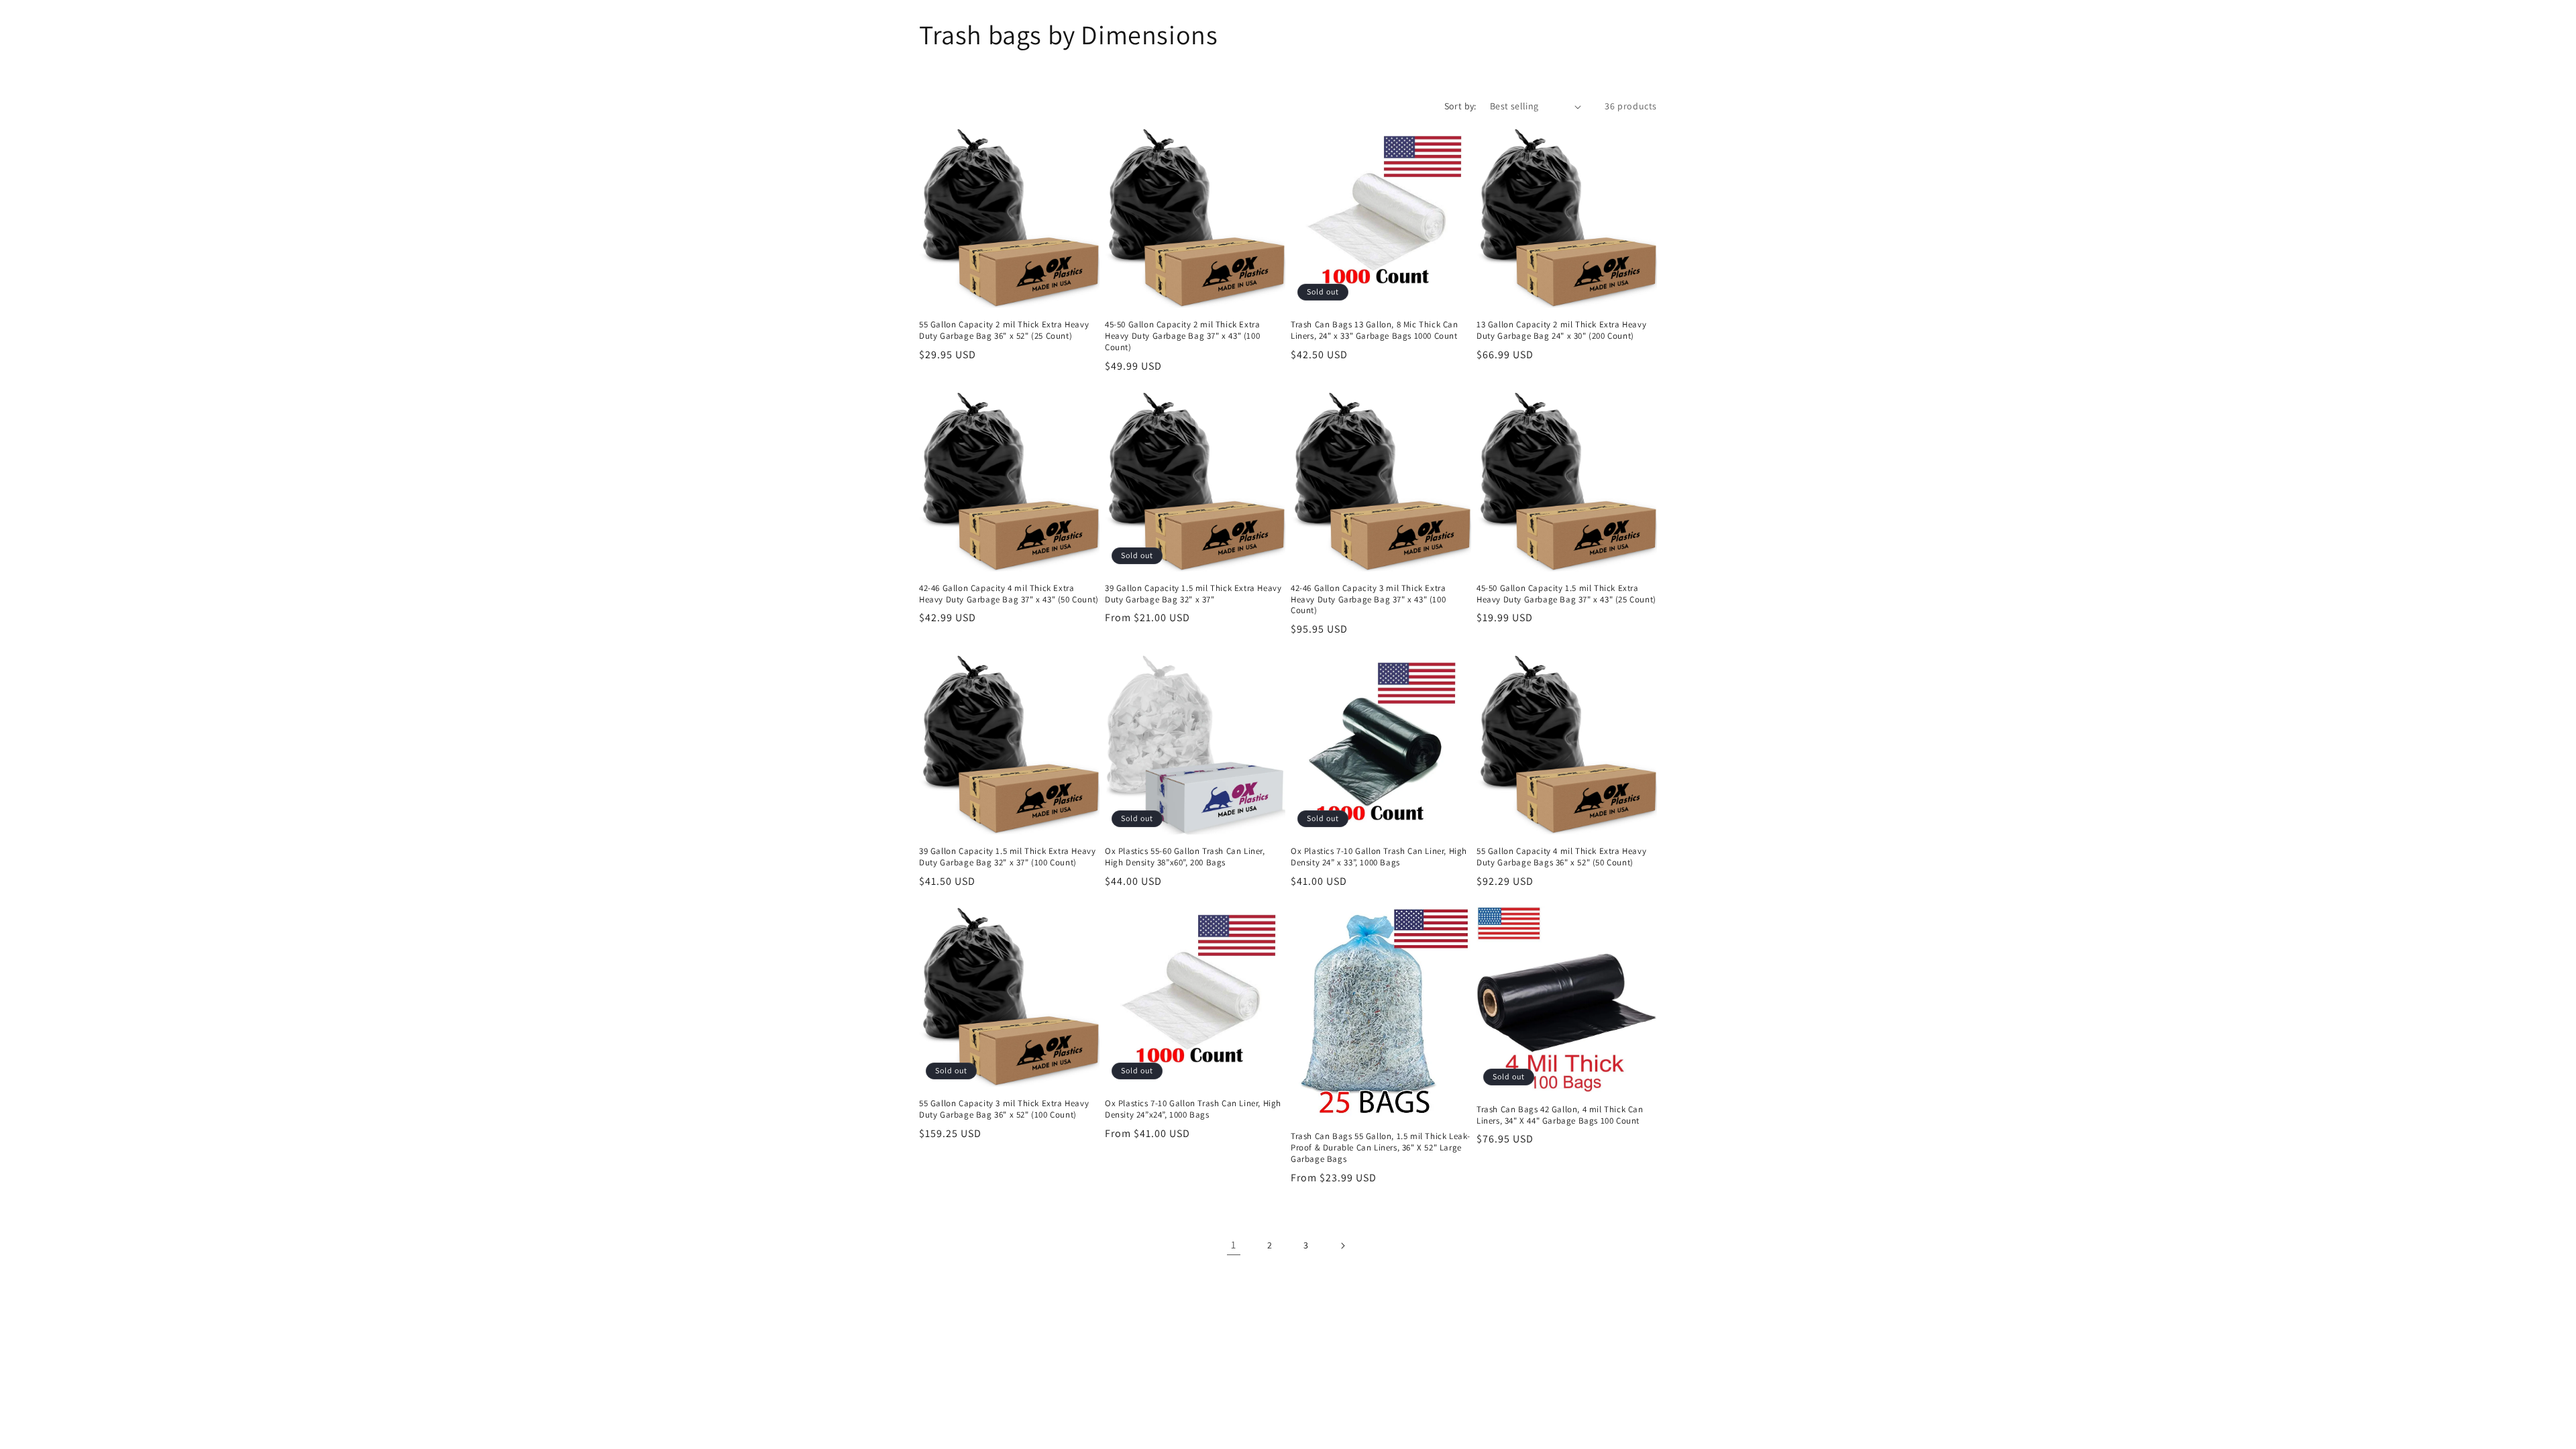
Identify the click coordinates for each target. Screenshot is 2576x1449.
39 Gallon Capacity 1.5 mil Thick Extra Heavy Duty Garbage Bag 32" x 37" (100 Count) (1007, 857)
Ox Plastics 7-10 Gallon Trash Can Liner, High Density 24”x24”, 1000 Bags (1193, 1109)
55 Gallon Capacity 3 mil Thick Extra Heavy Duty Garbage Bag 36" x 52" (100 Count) (1004, 1109)
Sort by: (1460, 106)
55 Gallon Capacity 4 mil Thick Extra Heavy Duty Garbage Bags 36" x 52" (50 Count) (1561, 857)
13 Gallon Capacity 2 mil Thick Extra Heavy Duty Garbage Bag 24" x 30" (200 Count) (1561, 330)
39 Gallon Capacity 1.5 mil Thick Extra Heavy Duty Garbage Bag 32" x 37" (1193, 594)
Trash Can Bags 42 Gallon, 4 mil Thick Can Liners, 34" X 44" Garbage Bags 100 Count (1560, 1115)
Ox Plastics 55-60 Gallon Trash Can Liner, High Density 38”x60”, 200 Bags (1185, 857)
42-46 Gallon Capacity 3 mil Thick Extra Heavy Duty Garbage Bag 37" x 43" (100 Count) (1368, 600)
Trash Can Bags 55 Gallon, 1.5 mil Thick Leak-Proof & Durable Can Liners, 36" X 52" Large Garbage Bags (1381, 1148)
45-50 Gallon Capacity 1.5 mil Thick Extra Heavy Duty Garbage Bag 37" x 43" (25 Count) (1566, 594)
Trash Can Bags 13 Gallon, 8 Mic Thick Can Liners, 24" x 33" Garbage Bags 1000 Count (1375, 330)
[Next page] (1342, 1246)
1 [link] (1234, 1245)
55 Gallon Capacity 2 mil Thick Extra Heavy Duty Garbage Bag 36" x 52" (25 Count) (1004, 330)
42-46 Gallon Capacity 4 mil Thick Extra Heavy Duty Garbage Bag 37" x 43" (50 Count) (1009, 594)
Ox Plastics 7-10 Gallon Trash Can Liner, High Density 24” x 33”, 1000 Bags (1379, 857)
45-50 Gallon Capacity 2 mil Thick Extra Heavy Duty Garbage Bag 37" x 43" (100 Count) (1182, 336)
